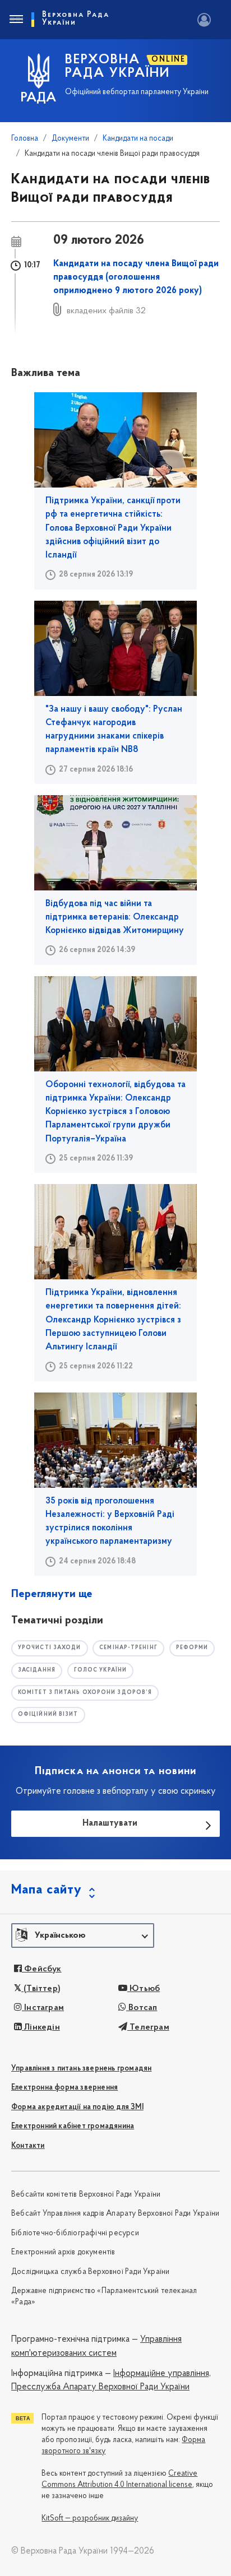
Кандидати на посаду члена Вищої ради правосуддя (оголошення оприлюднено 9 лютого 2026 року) (136, 278)
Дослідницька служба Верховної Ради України (90, 2272)
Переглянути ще (52, 1594)
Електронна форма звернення (64, 2088)
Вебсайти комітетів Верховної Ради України (86, 2195)
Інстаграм (43, 2008)
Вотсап (142, 2008)
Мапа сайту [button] (47, 1890)
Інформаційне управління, (162, 2374)
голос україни (100, 1670)
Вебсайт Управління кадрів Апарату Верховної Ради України (115, 2214)
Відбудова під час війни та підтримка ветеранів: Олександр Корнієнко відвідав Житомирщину (115, 918)
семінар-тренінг (128, 1648)
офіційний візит (48, 1714)
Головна (25, 139)
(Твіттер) (41, 1989)
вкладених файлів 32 (106, 311)
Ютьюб (144, 1989)
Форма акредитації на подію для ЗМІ (77, 2107)
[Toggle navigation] (16, 20)
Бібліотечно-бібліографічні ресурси (75, 2233)
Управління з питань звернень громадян (81, 2069)
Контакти (28, 2146)
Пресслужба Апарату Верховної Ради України (100, 2387)
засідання (37, 1670)
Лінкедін (41, 2027)
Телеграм (148, 2027)
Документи (70, 139)
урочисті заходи (50, 1648)
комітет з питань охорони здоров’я (85, 1693)
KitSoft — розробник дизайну (90, 2519)
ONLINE (168, 60)
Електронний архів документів (63, 2252)
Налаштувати (110, 1823)
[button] (83, 1936)
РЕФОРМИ (192, 1648)
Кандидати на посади (138, 139)
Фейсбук (42, 1969)
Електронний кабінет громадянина (73, 2126)
